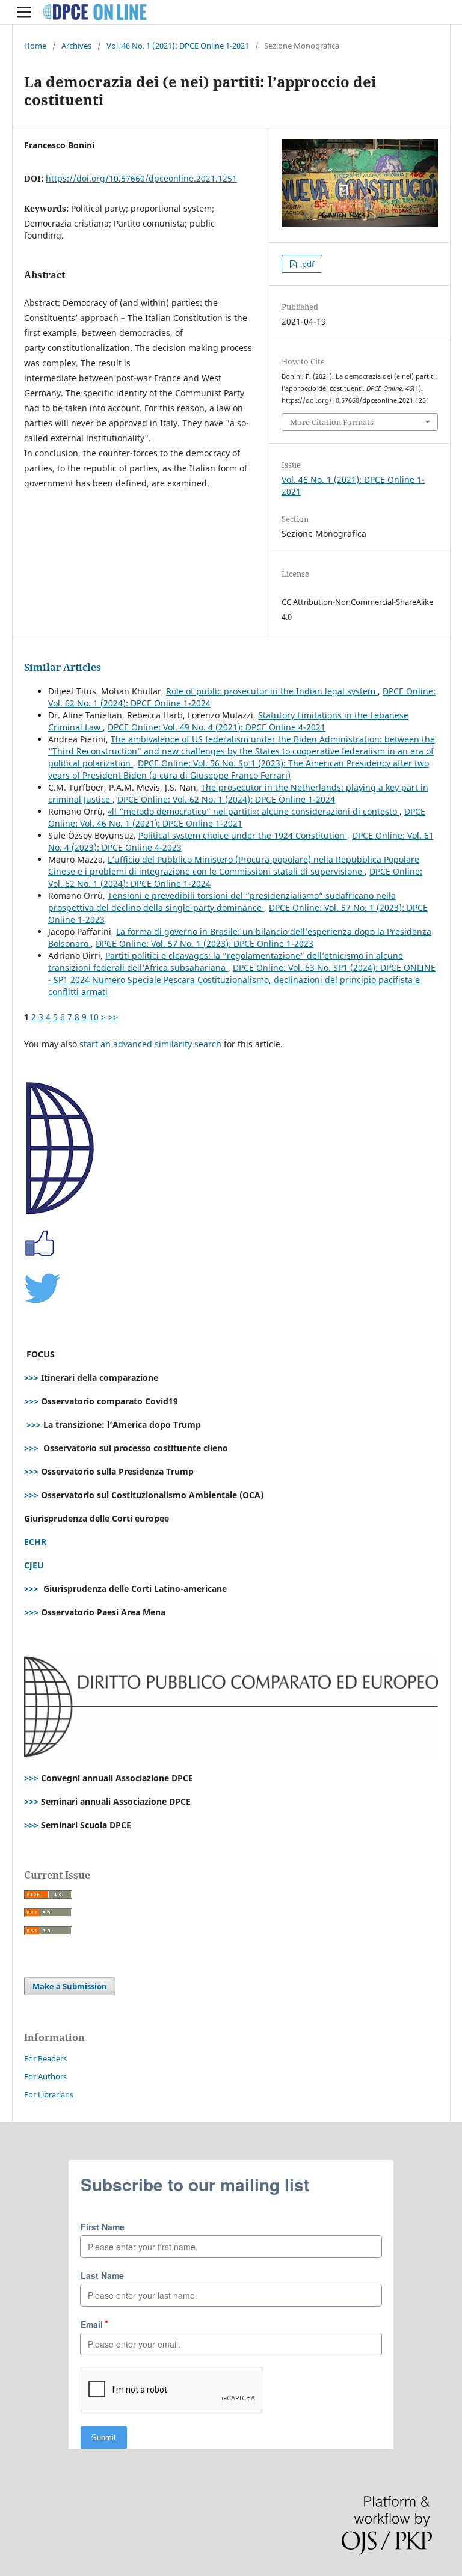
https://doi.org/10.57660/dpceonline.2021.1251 (141, 178)
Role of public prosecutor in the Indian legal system (272, 691)
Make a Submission (70, 1986)
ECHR (35, 1542)
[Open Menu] (24, 12)
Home (35, 46)
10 (94, 1017)
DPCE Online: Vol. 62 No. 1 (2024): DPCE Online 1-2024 (226, 799)
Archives (76, 46)
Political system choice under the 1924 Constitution (243, 835)
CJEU (34, 1565)
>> (113, 1017)
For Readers (45, 2058)
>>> (31, 1378)
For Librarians (49, 2094)
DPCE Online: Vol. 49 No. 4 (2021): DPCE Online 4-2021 (217, 727)
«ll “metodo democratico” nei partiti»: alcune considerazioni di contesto (254, 811)
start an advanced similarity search (150, 1044)
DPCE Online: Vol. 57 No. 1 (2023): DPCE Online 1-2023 (205, 944)
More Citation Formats (332, 422)
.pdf (306, 264)
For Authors (45, 2076)
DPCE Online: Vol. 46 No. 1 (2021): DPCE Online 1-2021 (237, 817)
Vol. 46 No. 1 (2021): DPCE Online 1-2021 (178, 46)
